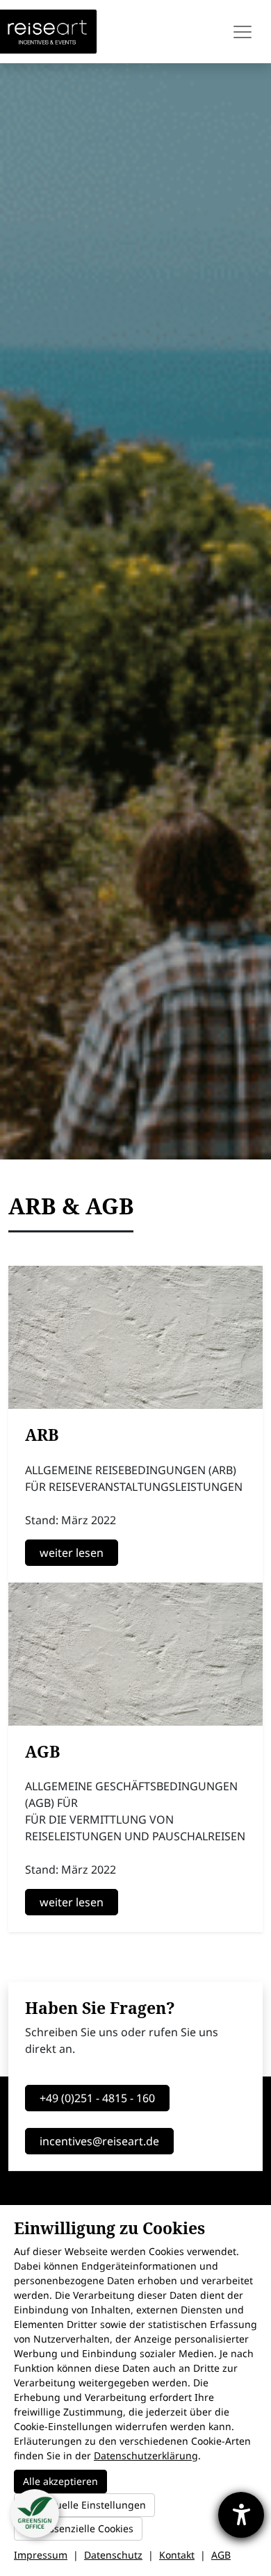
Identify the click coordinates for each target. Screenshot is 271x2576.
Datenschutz (113, 2555)
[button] (35, 2513)
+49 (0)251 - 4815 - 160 (97, 2098)
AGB (221, 2555)
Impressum (41, 2555)
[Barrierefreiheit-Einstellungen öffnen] (241, 2515)
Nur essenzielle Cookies (78, 2528)
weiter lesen (72, 1553)
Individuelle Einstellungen (84, 2505)
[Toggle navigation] (244, 32)
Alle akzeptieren (60, 2481)
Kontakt (177, 2555)
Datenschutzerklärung (146, 2455)
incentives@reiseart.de (99, 2141)
